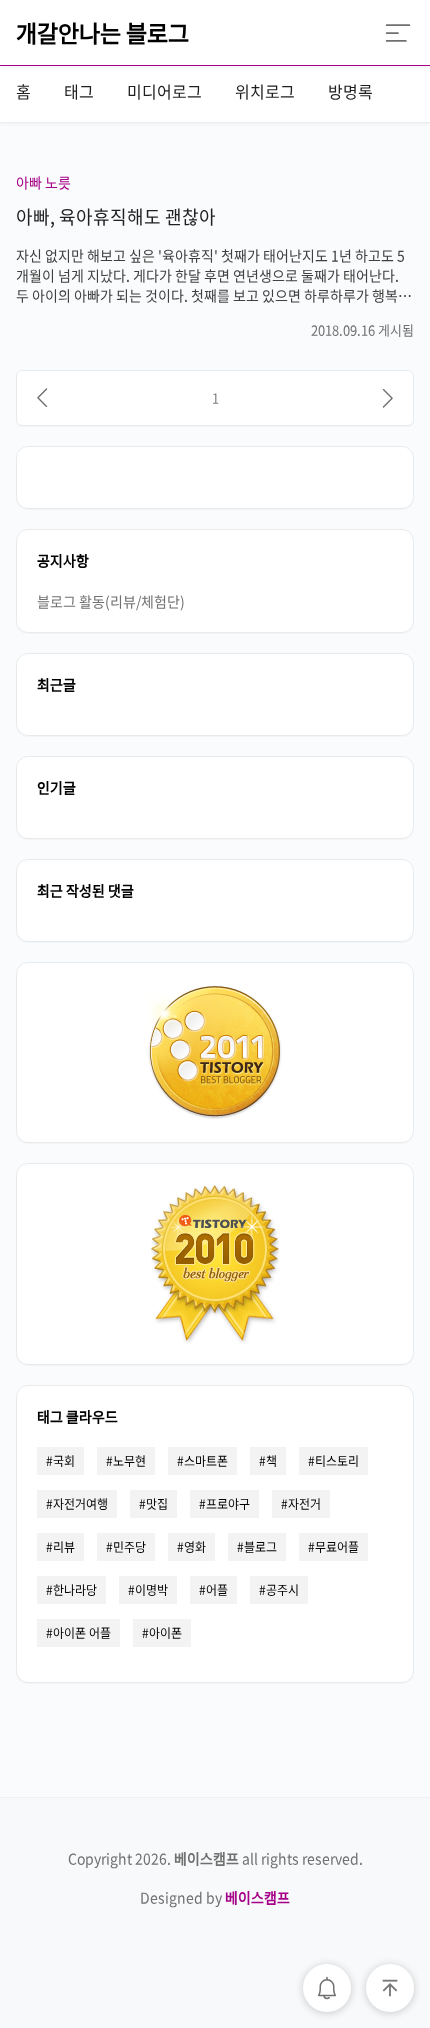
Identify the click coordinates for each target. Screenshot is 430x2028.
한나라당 (75, 1590)
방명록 (350, 91)
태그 (79, 91)
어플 (217, 1590)
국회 (64, 1461)
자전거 (304, 1504)
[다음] (388, 398)
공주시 (282, 1590)
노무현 (129, 1461)
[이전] (42, 398)
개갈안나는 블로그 (102, 32)
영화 (195, 1547)
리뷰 (64, 1547)
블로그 (260, 1547)
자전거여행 (80, 1504)
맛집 (157, 1504)
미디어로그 (164, 91)
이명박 (151, 1590)
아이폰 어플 (82, 1633)
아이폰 (165, 1633)
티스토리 (337, 1461)
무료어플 (337, 1547)
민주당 (129, 1547)
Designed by (215, 1897)
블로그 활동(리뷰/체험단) (111, 601)
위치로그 (265, 91)
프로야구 (228, 1504)
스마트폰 (206, 1461)
